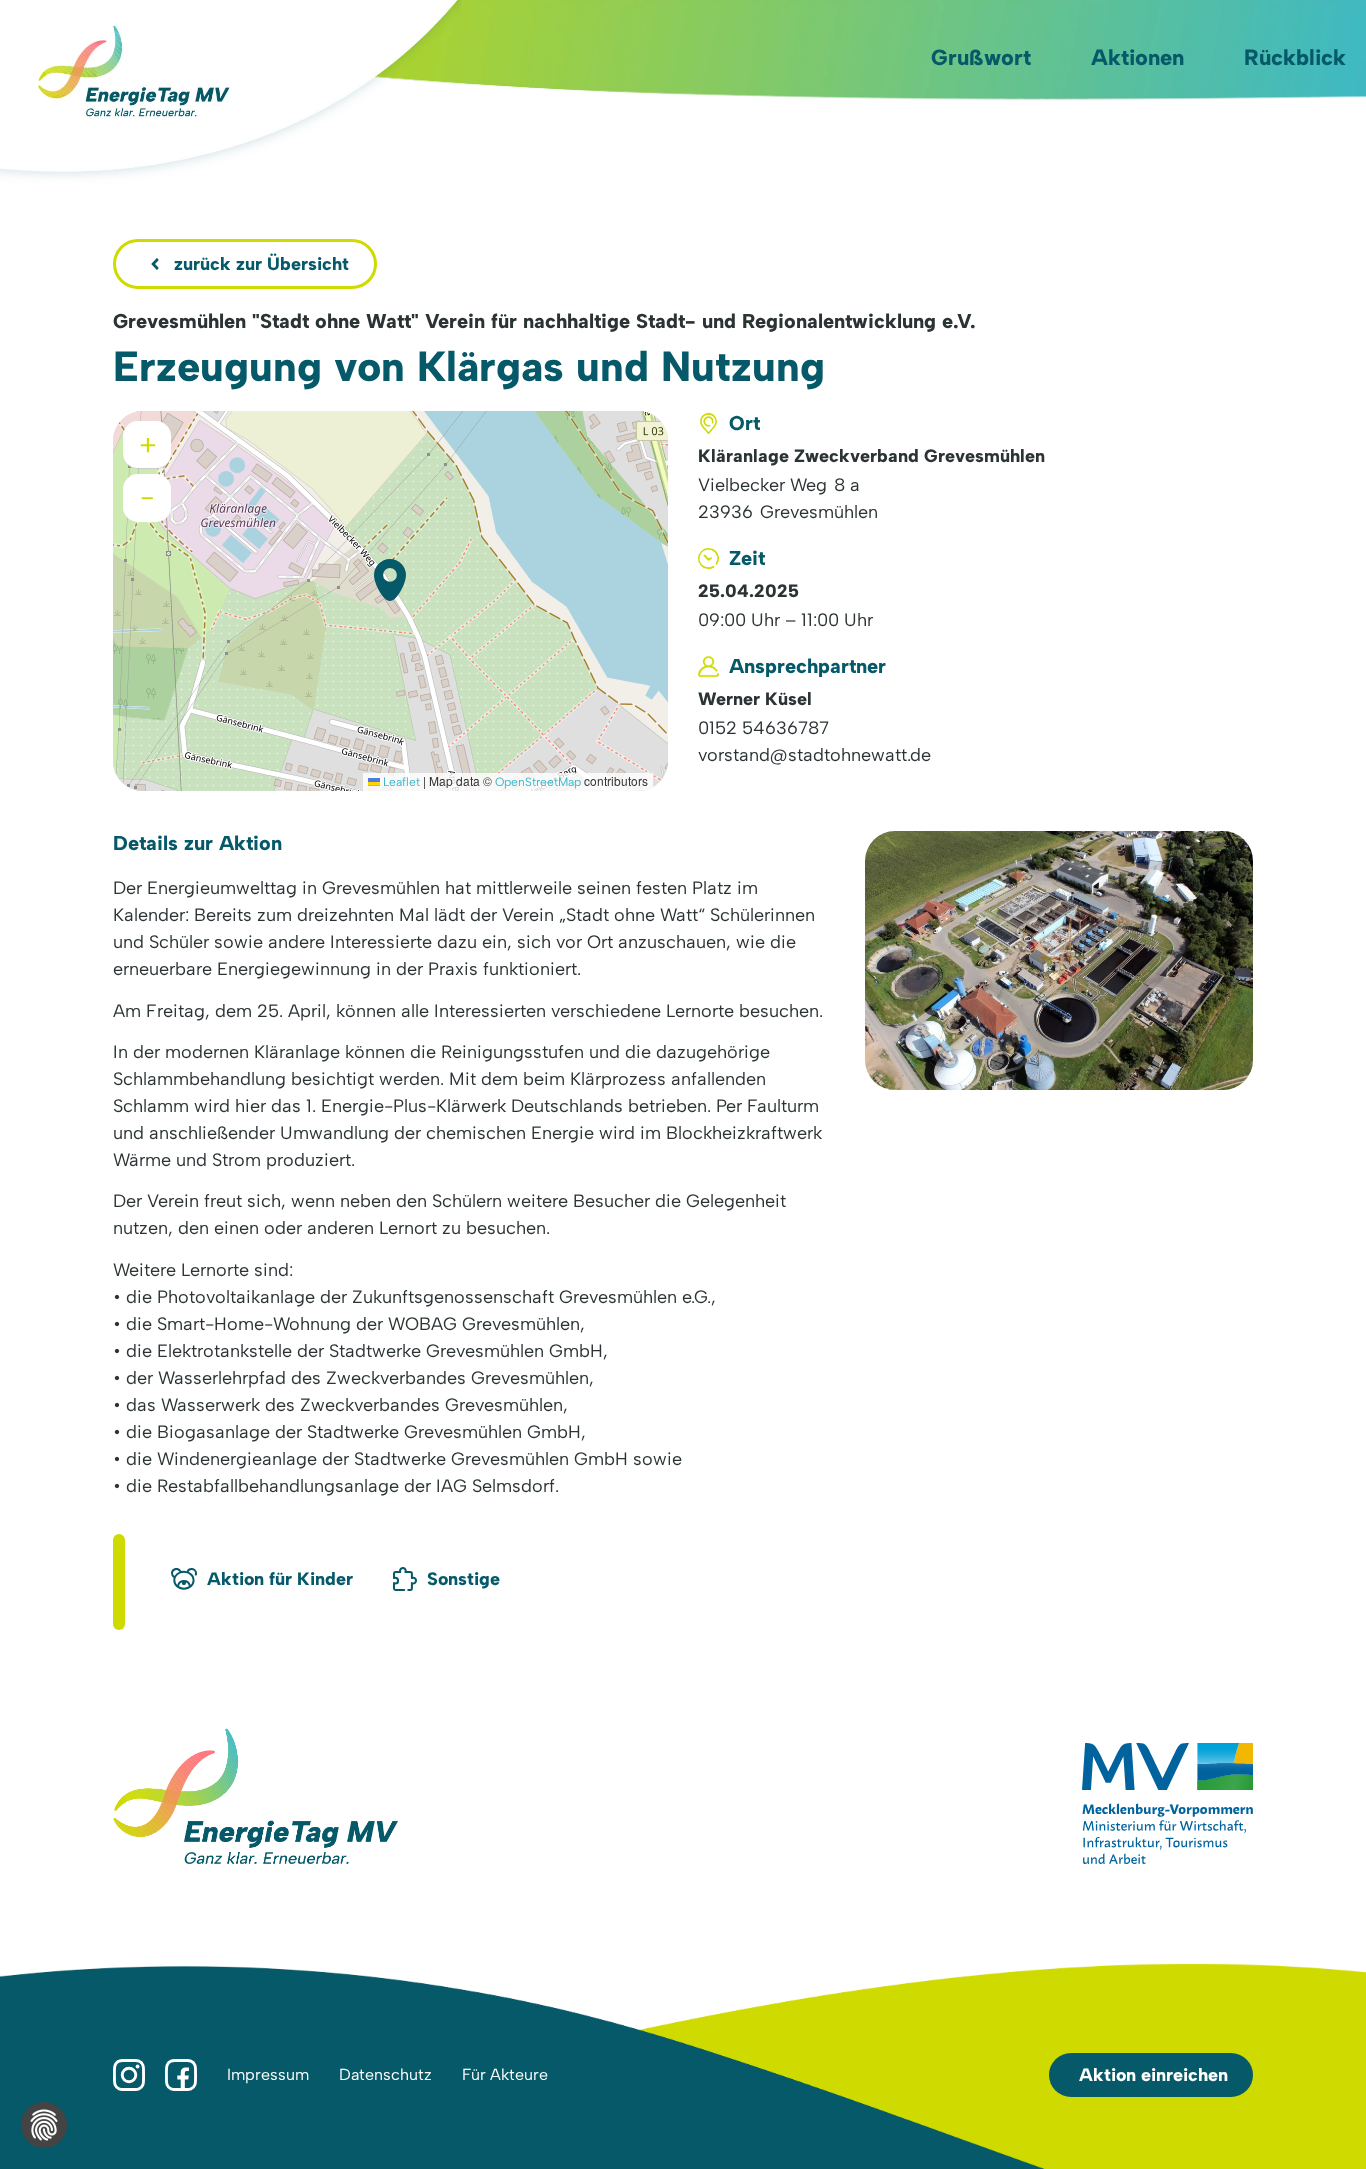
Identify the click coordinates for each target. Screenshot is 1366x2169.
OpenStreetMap (538, 782)
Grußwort (981, 57)
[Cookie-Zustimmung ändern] (44, 2125)
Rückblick (1295, 57)
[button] (390, 580)
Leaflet (400, 782)
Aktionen (1137, 57)
